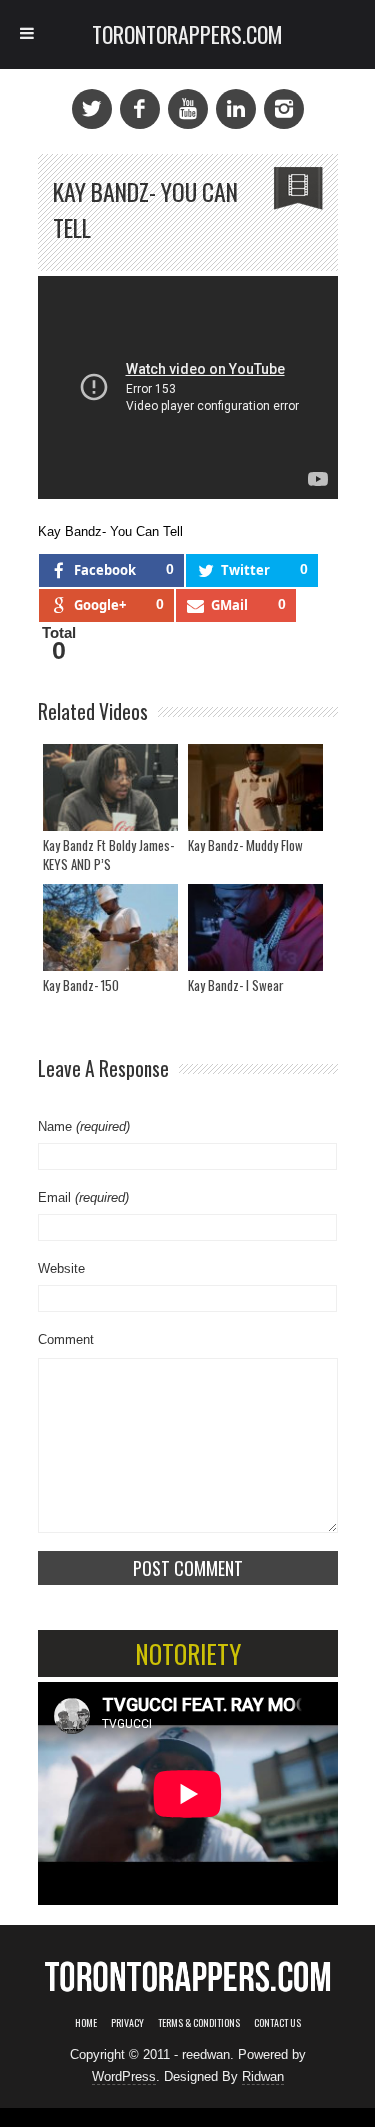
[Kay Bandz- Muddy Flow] (255, 787)
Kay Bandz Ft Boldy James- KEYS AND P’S (108, 855)
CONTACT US (277, 2022)
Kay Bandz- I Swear (236, 985)
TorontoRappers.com (187, 34)
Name (84, 1126)
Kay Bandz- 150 (81, 985)
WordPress (124, 2076)
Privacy (127, 2022)
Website (61, 1268)
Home (86, 2022)
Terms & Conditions (199, 2022)
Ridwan (263, 2076)
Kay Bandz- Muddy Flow (245, 845)
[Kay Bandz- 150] (110, 927)
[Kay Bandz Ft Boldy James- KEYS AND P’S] (110, 787)
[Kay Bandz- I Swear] (255, 927)
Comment (66, 1339)
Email (83, 1197)
